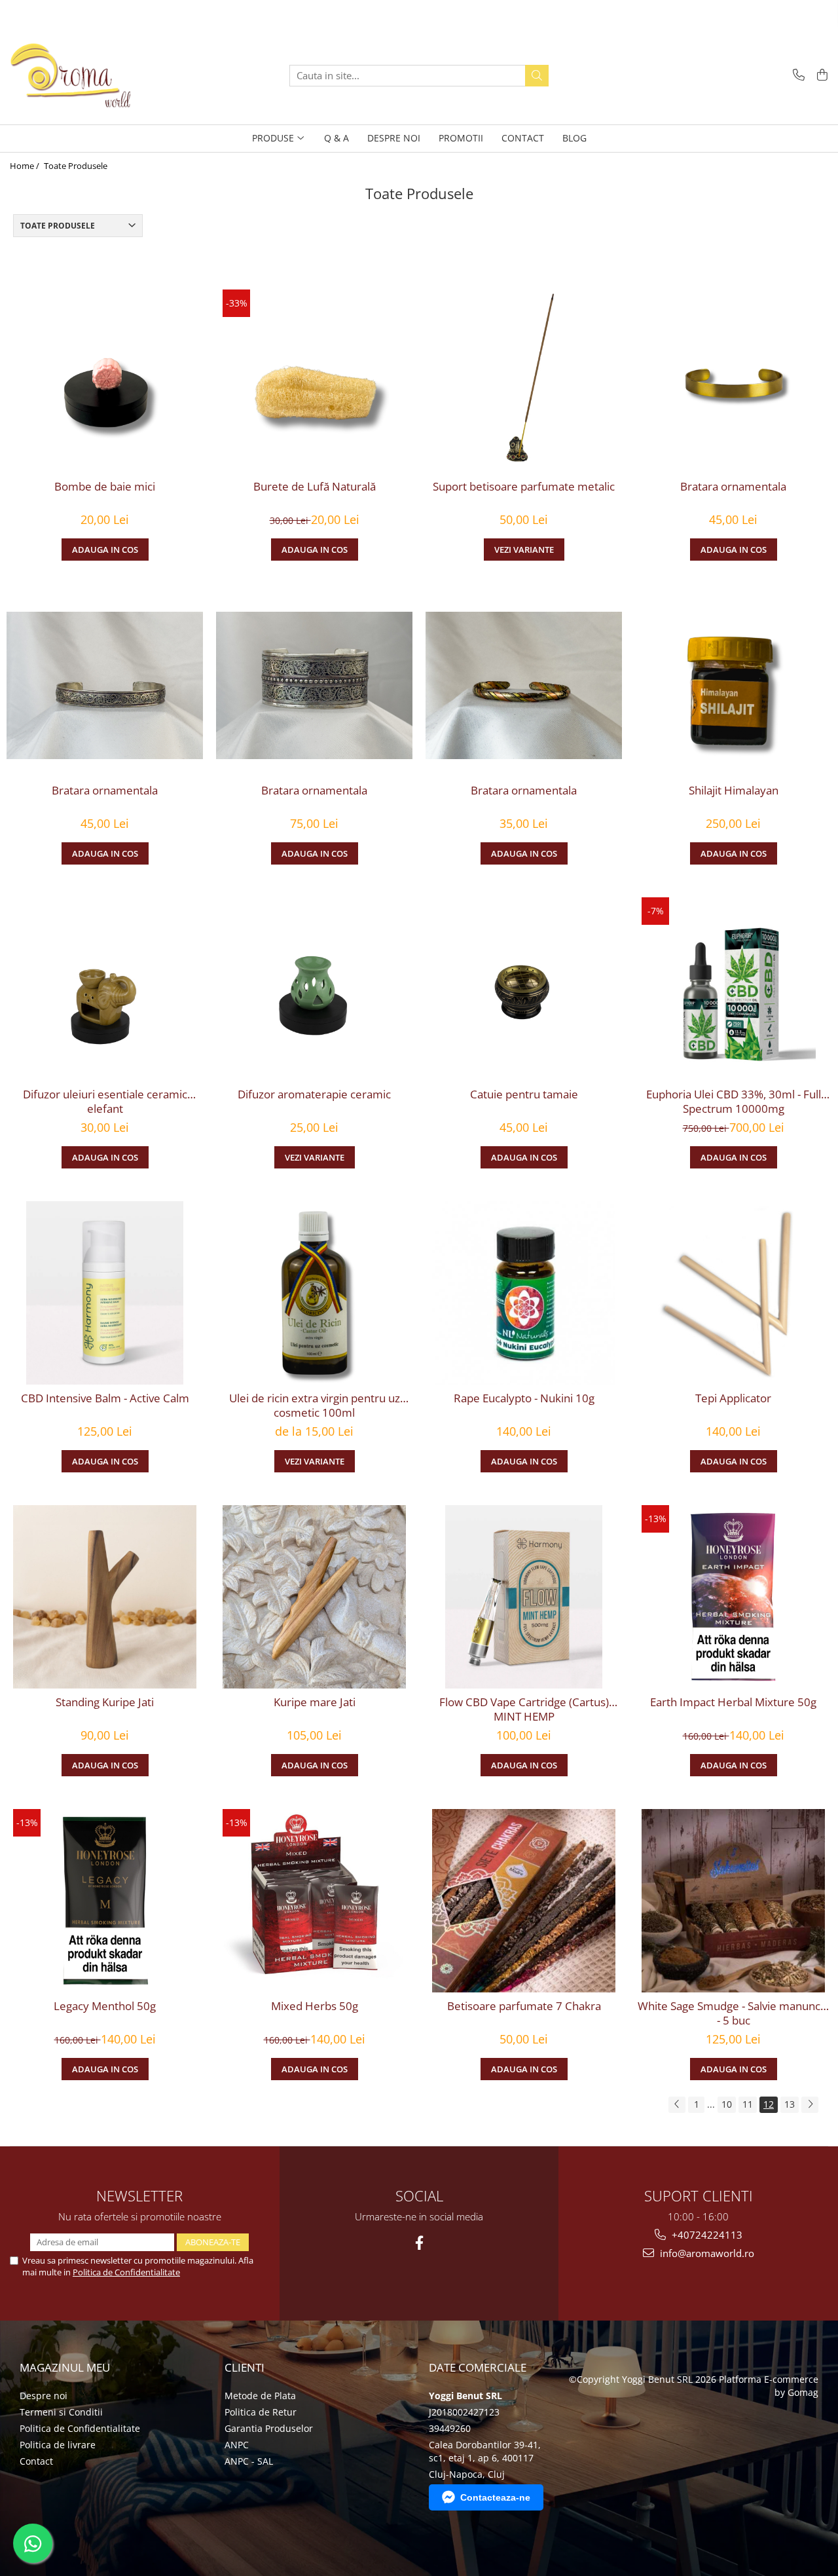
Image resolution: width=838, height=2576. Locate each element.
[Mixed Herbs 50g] (314, 1901)
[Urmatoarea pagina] (810, 2105)
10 (727, 2104)
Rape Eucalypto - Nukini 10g (524, 1398)
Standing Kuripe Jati (105, 1702)
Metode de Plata (260, 2396)
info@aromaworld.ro (706, 2253)
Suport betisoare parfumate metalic (524, 487)
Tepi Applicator (733, 1398)
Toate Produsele (76, 166)
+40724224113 (706, 2235)
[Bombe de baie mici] (105, 381)
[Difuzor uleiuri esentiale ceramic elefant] (105, 989)
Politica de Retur (261, 2412)
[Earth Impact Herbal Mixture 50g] (733, 1597)
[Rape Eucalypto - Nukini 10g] (524, 1293)
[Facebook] (419, 2243)
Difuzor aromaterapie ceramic (314, 1094)
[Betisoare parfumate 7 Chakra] (524, 1901)
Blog (574, 138)
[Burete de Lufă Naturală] (314, 381)
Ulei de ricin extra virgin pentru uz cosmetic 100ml (315, 1406)
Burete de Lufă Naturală (315, 487)
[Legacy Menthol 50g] (105, 1901)
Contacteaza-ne (495, 2497)
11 (748, 2104)
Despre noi (44, 2396)
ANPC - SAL (249, 2461)
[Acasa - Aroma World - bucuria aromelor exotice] (75, 75)
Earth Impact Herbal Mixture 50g (733, 1702)
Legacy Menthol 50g (105, 2006)
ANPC (237, 2445)
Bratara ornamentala (733, 487)
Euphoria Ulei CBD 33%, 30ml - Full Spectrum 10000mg (734, 1102)
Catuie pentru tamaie (524, 1094)
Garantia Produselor (269, 2428)
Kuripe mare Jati (315, 1702)
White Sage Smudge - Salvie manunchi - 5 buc (734, 2013)
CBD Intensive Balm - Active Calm (105, 1398)
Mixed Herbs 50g (315, 2006)
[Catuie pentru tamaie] (524, 989)
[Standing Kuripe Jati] (105, 1597)
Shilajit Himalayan (734, 791)
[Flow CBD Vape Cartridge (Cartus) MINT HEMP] (524, 1597)
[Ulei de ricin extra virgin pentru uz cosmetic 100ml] (314, 1293)
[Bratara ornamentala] (733, 381)
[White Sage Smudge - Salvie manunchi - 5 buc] (733, 1901)
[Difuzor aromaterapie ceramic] (314, 989)
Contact (36, 2461)
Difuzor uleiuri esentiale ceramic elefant (105, 1102)
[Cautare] (537, 76)
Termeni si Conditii (61, 2412)
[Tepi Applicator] (733, 1293)
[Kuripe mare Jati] (314, 1597)
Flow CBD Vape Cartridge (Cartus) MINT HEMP (524, 1709)
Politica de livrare (58, 2445)
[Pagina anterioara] (677, 2105)
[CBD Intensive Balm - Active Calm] (105, 1293)
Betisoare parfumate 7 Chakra (524, 2006)
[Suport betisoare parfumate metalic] (524, 381)
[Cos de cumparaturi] (820, 76)
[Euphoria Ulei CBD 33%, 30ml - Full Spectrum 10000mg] (733, 989)
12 (769, 2104)
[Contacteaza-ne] (796, 76)
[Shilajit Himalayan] (733, 685)
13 (790, 2104)
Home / (26, 166)
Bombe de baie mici (105, 487)
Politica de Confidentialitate (126, 2272)
